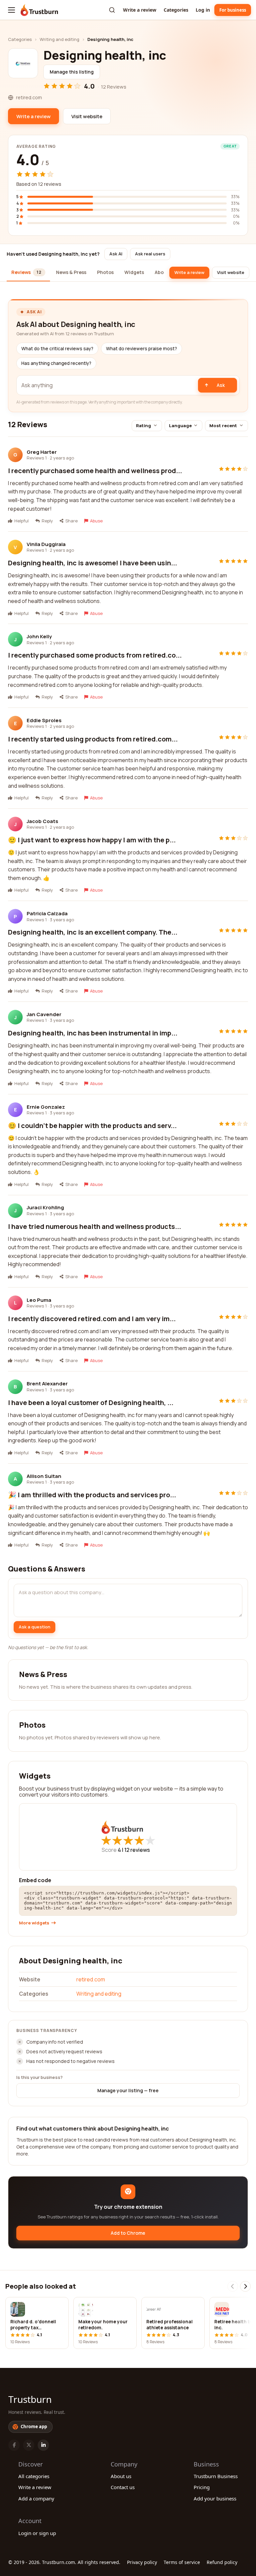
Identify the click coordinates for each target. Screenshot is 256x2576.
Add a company (36, 2498)
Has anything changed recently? (56, 363)
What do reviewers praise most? (141, 349)
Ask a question (34, 1627)
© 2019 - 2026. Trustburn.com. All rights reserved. (64, 2562)
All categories (34, 2476)
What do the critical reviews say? (57, 349)
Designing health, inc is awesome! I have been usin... (92, 563)
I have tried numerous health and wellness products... (94, 1226)
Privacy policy (142, 2562)
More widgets (34, 1923)
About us (121, 2476)
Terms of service (182, 2562)
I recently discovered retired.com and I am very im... (92, 1319)
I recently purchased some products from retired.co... (95, 655)
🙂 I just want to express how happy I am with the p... (92, 840)
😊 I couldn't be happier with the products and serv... (92, 1126)
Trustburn (30, 2399)
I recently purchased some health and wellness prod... (95, 471)
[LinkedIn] (43, 2445)
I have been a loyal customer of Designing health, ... (91, 1403)
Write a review (140, 10)
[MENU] (11, 10)
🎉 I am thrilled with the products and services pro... (92, 1495)
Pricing (202, 2487)
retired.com (91, 1979)
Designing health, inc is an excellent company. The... (93, 932)
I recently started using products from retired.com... (93, 739)
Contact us (123, 2487)
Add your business (215, 2498)
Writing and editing (59, 39)
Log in (203, 10)
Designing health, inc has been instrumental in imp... (93, 1033)
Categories (176, 10)
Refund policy (222, 2562)
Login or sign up (37, 2533)
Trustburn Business (216, 2476)
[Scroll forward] (245, 2286)
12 (137, 1850)
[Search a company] (112, 10)
